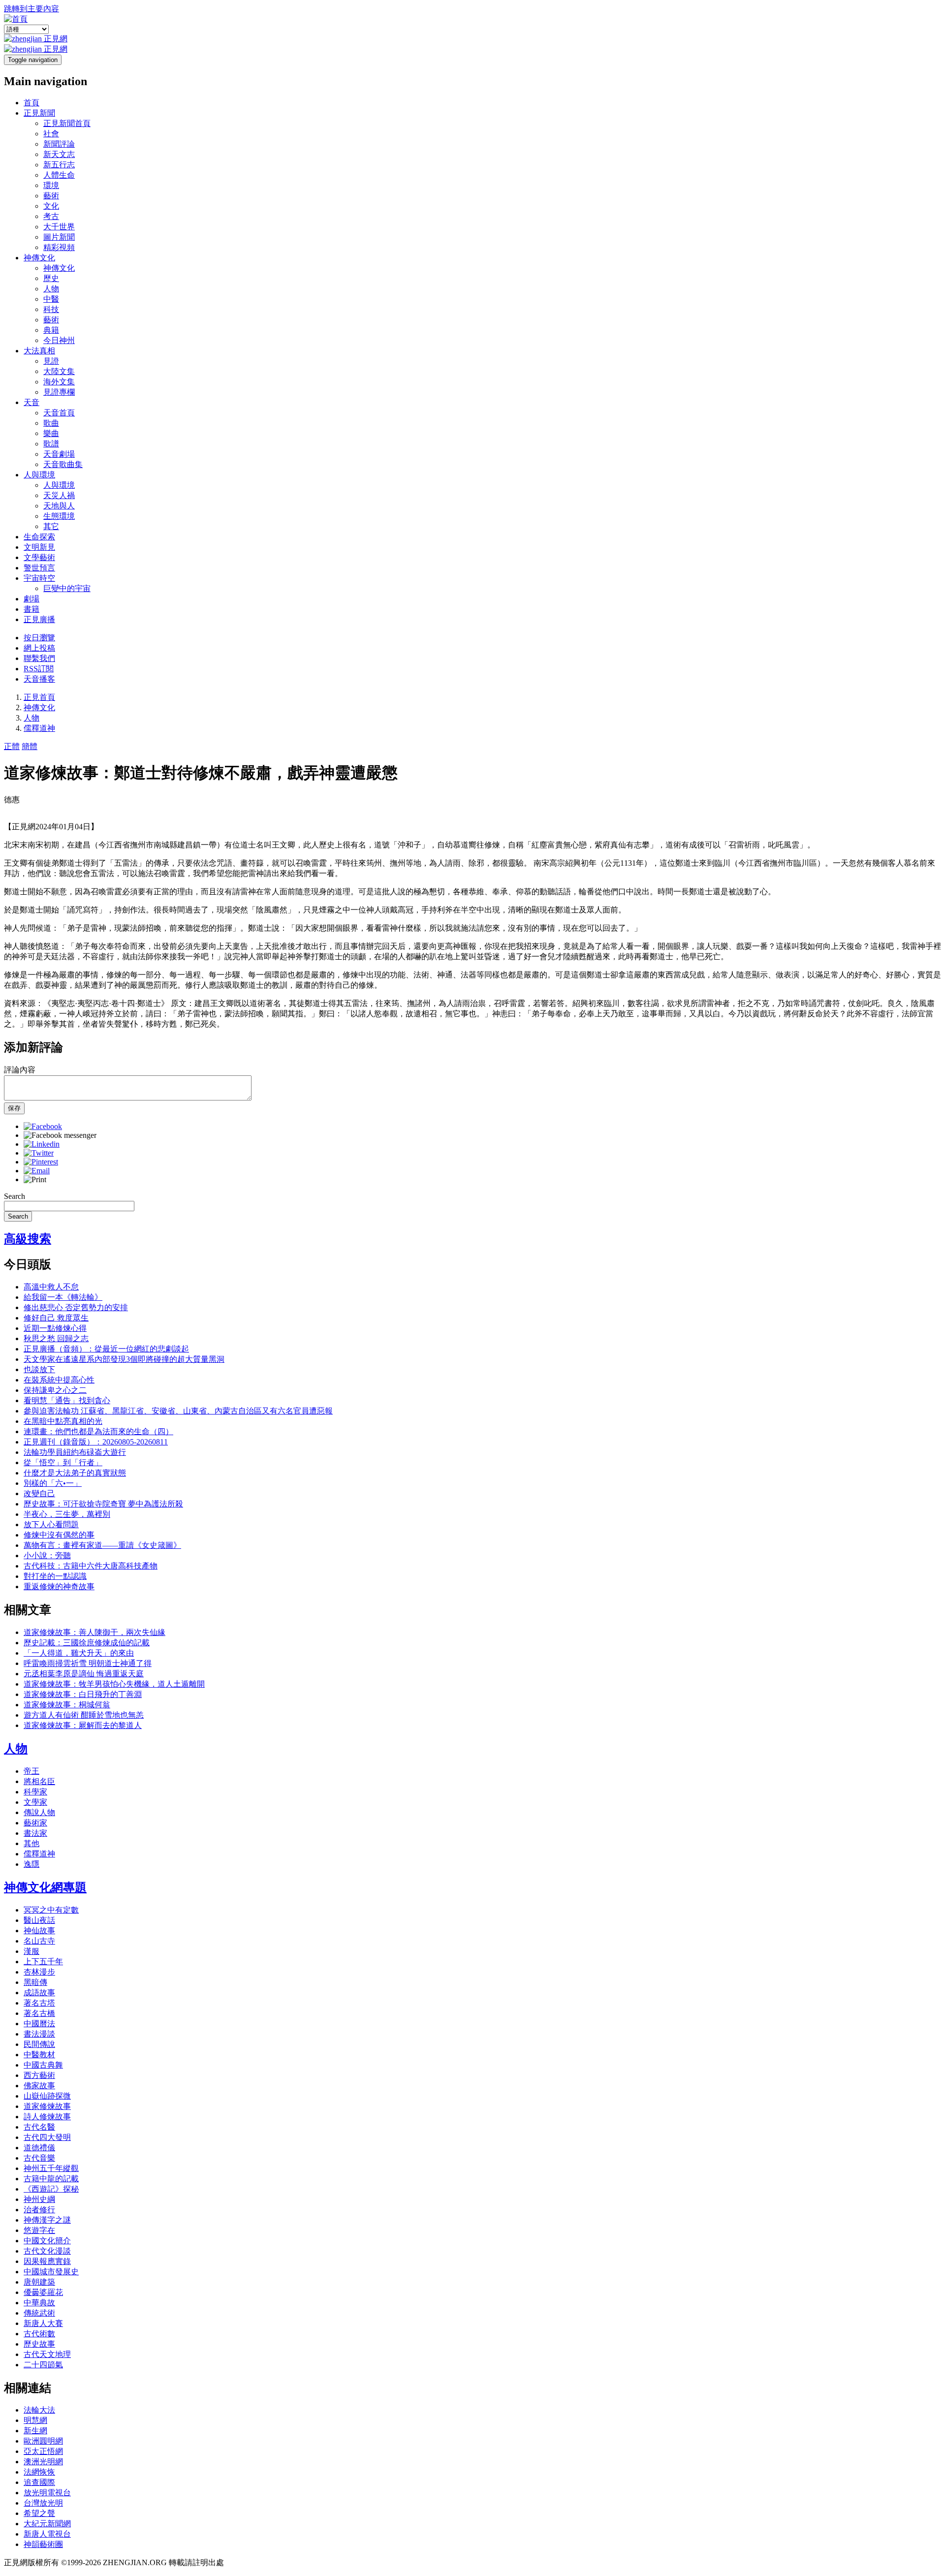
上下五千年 (43, 1962)
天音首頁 (59, 413)
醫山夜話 (39, 1920)
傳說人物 (39, 1812)
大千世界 (59, 227)
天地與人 (59, 506)
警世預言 (39, 568)
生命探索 (39, 537)
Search (15, 1196)
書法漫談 (39, 2034)
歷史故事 (39, 2344)
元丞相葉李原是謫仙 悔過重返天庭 (84, 1674)
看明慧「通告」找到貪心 (67, 1400)
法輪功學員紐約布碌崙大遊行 (75, 1452)
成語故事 (39, 1993)
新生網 (35, 2431)
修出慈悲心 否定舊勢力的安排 (76, 1307)
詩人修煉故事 (47, 2117)
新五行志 (59, 165)
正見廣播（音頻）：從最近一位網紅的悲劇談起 (106, 1349)
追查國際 (39, 2482)
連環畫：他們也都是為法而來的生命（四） (98, 1431)
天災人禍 (59, 495)
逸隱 (31, 1864)
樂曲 (51, 433)
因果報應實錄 (47, 2261)
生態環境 (59, 516)
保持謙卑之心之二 (55, 1390)
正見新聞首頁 (67, 123)
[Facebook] (43, 1126)
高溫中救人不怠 (51, 1287)
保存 (14, 1108)
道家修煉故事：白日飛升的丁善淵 (83, 1694)
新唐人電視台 (47, 2534)
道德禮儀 (39, 2148)
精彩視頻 (59, 247)
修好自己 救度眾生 (56, 1318)
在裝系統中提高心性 (59, 1380)
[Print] (35, 1179)
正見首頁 (39, 697)
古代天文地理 (47, 2354)
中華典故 (39, 2303)
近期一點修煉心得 (55, 1328)
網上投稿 (39, 648)
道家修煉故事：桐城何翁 (67, 1705)
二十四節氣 (43, 2365)
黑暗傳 (35, 1982)
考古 (51, 216)
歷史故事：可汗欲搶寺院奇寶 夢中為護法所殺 (103, 1504)
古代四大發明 (47, 2137)
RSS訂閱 (39, 669)
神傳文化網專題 (45, 1887)
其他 (31, 1843)
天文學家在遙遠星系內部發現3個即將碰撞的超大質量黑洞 (124, 1359)
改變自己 (39, 1493)
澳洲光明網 (43, 2462)
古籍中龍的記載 (51, 2179)
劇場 (31, 599)
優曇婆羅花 (43, 2292)
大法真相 (39, 351)
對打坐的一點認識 (55, 1576)
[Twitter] (39, 1153)
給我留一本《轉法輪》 (63, 1297)
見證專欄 (59, 392)
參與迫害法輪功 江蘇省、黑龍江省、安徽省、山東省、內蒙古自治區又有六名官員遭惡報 (178, 1411)
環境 (51, 185)
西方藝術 (39, 2075)
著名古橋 (39, 2013)
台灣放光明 (43, 2503)
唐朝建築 (39, 2282)
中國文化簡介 (47, 2241)
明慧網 (35, 2420)
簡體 (30, 746)
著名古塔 (39, 2003)
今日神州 (59, 340)
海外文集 (59, 382)
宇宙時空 (39, 578)
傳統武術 (39, 2313)
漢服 (31, 1951)
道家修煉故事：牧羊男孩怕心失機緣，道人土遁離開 (114, 1684)
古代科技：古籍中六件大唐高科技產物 (91, 1566)
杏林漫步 (39, 1972)
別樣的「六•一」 (53, 1483)
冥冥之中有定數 (51, 1910)
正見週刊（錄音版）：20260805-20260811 (96, 1442)
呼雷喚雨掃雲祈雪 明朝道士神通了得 (88, 1663)
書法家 (35, 1833)
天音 (31, 402)
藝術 (51, 196)
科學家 (35, 1792)
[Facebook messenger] (60, 1135)
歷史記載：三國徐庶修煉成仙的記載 (87, 1643)
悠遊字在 (39, 2230)
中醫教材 (39, 2055)
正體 (12, 746)
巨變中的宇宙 (67, 588)
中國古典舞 (43, 2065)
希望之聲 (39, 2513)
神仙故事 (39, 1931)
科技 (51, 309)
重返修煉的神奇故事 (59, 1586)
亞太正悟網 (43, 2451)
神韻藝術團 (43, 2544)
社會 (51, 134)
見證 (51, 361)
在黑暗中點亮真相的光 (63, 1421)
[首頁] (16, 19)
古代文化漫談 (47, 2251)
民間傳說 (39, 2044)
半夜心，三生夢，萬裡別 (67, 1514)
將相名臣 (39, 1781)
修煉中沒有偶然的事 (59, 1535)
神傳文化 (39, 258)
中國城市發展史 (51, 2272)
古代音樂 (39, 2158)
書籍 (31, 609)
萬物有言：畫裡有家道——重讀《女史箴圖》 (102, 1545)
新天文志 (59, 154)
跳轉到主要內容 (31, 9)
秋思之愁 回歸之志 (56, 1338)
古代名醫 (39, 2127)
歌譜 (51, 444)
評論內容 (20, 1070)
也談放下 (39, 1369)
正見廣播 (39, 619)
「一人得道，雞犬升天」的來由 (79, 1653)
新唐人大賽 (43, 2323)
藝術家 (35, 1823)
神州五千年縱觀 (51, 2168)
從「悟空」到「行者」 (63, 1462)
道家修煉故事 (47, 2106)
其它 (51, 526)
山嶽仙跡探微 (47, 2096)
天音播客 (39, 679)
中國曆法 (39, 2024)
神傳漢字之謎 (47, 2220)
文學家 (35, 1802)
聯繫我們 (39, 658)
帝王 (31, 1771)
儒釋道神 (39, 728)
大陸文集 (59, 371)
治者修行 (39, 2210)
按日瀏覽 (39, 638)
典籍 (51, 330)
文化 (51, 206)
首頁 (31, 103)
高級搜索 (28, 1239)
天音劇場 (59, 454)
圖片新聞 (59, 237)
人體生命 (59, 175)
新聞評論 (59, 144)
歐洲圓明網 (43, 2441)
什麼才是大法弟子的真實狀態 (75, 1473)
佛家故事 (39, 2086)
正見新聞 (39, 113)
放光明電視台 (47, 2493)
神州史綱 (39, 2199)
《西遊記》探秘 (51, 2189)
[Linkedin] (42, 1144)
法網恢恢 (39, 2472)
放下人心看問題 (51, 1524)
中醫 (51, 299)
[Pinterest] (41, 1162)
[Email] (37, 1171)
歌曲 (51, 423)
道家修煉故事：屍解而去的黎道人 (83, 1725)
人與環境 (39, 475)
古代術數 (39, 2334)
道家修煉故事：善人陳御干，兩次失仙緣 (94, 1632)
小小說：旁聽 (47, 1555)
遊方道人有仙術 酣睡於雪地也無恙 (84, 1715)
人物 (51, 289)
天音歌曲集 (63, 464)
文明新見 (39, 547)
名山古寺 (39, 1941)
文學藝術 (39, 557)
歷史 (51, 278)
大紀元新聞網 (47, 2524)
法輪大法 (39, 2410)
